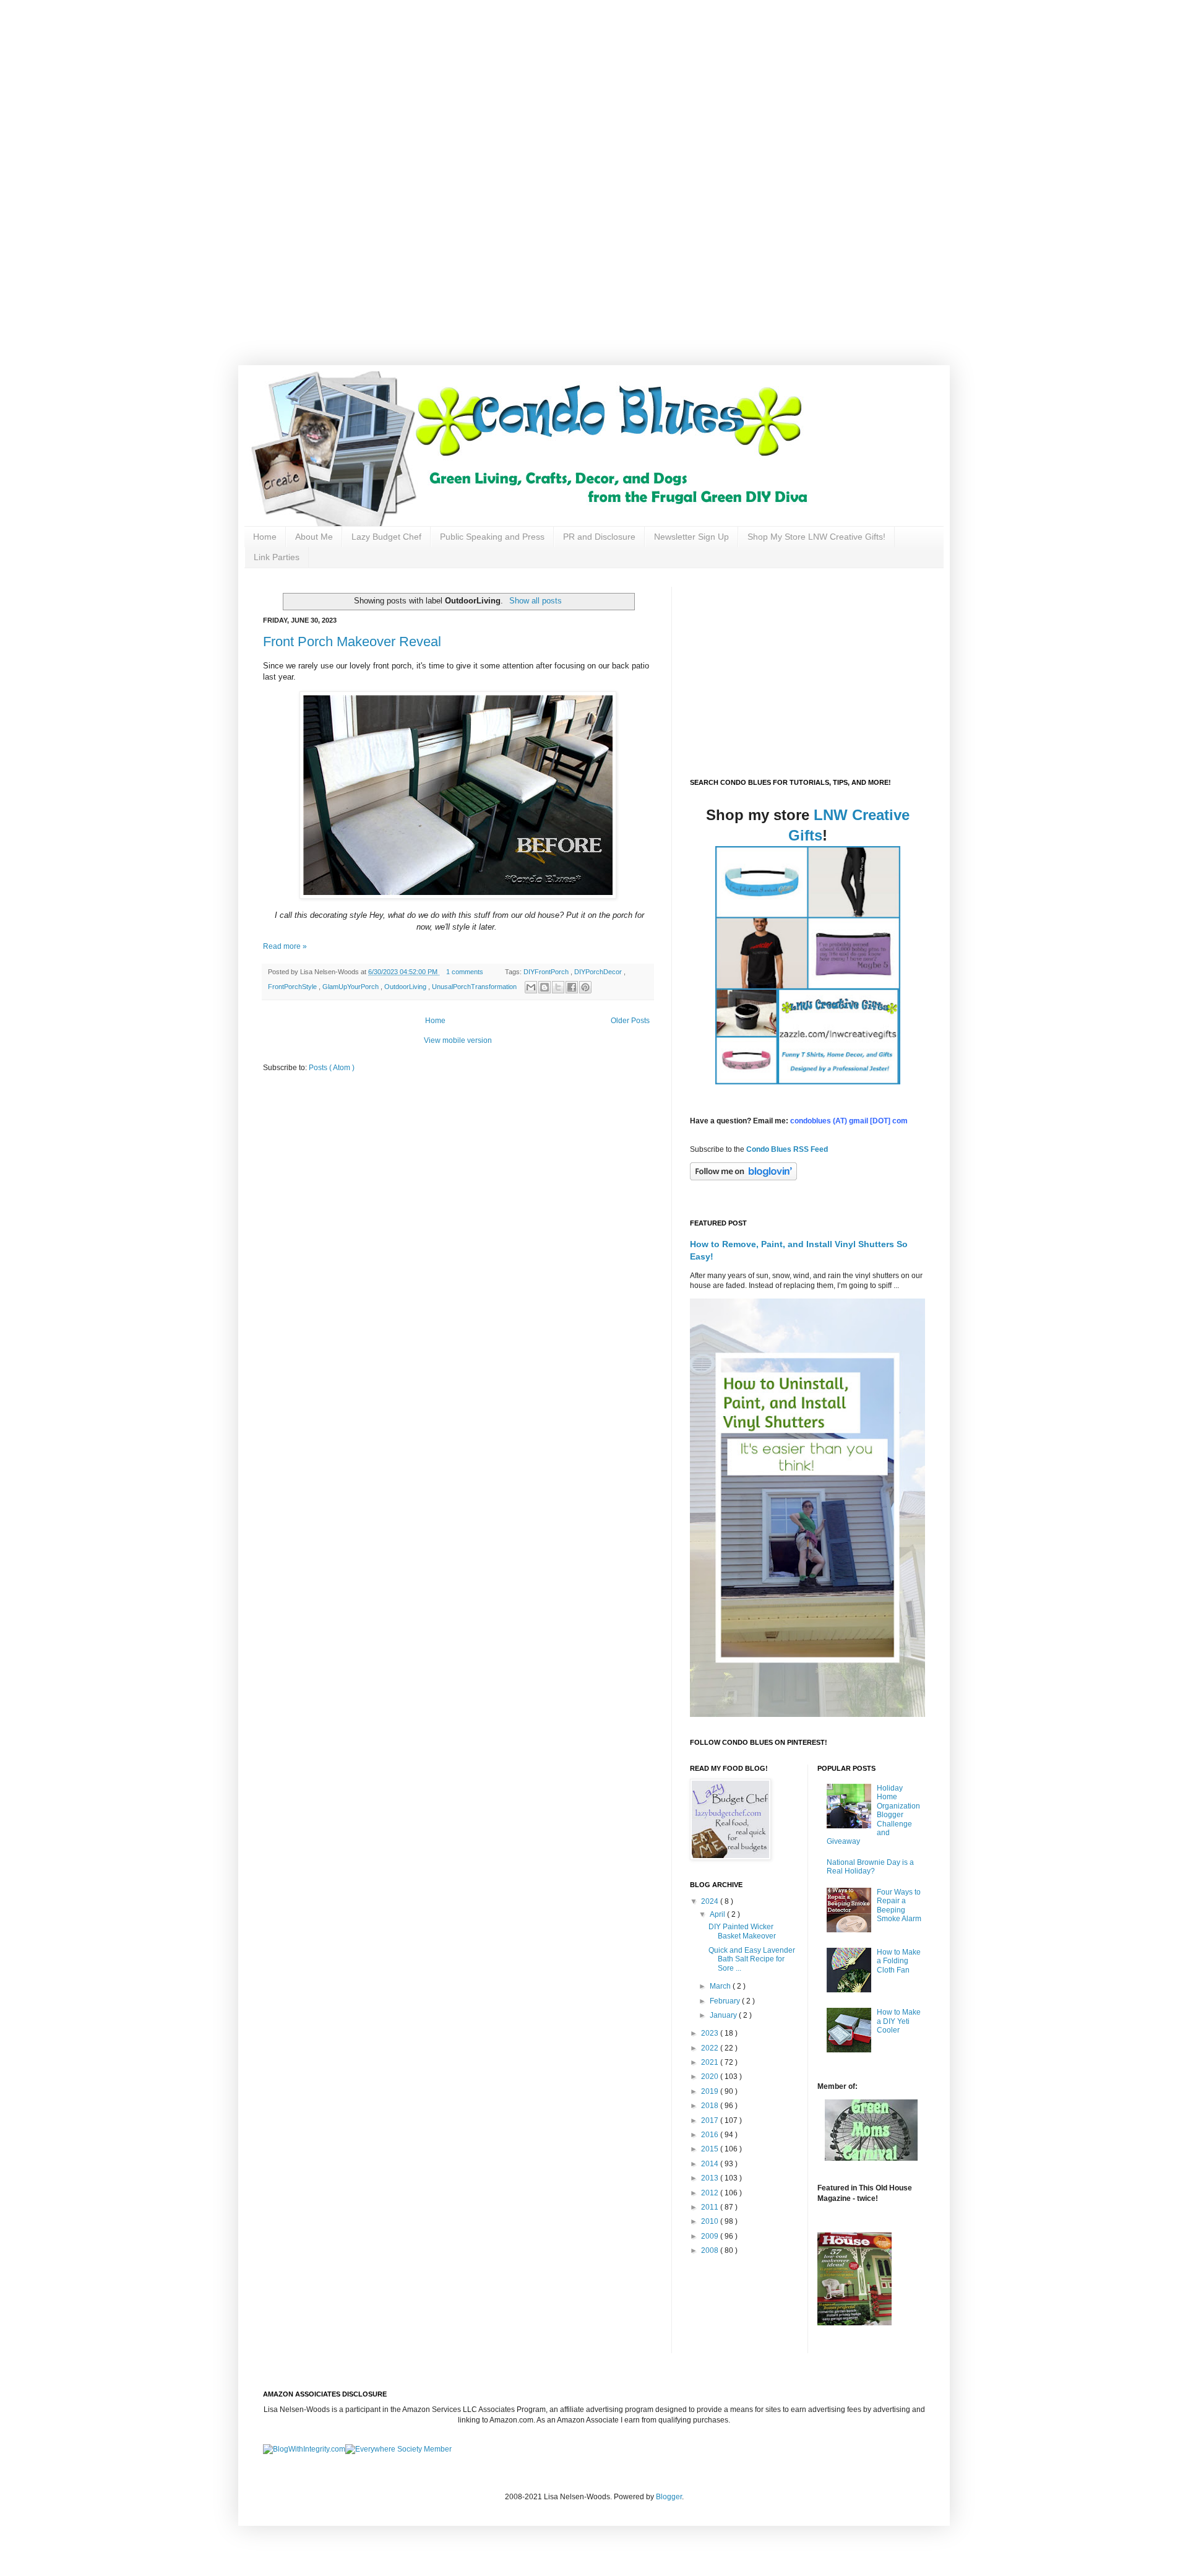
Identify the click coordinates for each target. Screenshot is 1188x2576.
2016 (711, 2135)
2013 (711, 2178)
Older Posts (630, 1021)
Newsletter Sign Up (691, 537)
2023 (711, 2033)
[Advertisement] (396, 87)
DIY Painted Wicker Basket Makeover (742, 1931)
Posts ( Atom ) (332, 1068)
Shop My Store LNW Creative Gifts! (816, 537)
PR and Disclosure (599, 537)
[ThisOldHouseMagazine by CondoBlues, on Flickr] (854, 2323)
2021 (711, 2062)
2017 (711, 2120)
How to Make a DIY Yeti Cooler (899, 2021)
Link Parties (277, 557)
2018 (711, 2106)
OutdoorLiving (406, 987)
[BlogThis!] (544, 987)
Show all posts (535, 601)
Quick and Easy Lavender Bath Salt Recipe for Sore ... (752, 1959)
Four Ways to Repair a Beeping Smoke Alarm (899, 1905)
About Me (314, 537)
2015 (711, 2149)
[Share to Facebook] (572, 987)
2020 (711, 2077)
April (718, 1914)
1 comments (466, 972)
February (726, 2001)
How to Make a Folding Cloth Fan (899, 1961)
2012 (711, 2193)
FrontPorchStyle (293, 987)
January (724, 2015)
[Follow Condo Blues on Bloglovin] (743, 1178)
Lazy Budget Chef (386, 537)
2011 (711, 2207)
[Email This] (531, 987)
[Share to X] (558, 987)
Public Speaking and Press (492, 537)
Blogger (669, 2497)
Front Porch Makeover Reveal (352, 642)
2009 (711, 2236)
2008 (711, 2250)
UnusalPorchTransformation (475, 987)
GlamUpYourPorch (351, 987)
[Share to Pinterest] (585, 987)
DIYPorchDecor (599, 972)
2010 (711, 2221)
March (721, 1986)
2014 (711, 2164)
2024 (711, 1901)
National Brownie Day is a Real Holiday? (870, 1867)
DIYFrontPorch (547, 972)
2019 (711, 2091)
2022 (711, 2048)
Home (265, 537)
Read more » (285, 946)
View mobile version (458, 1040)
